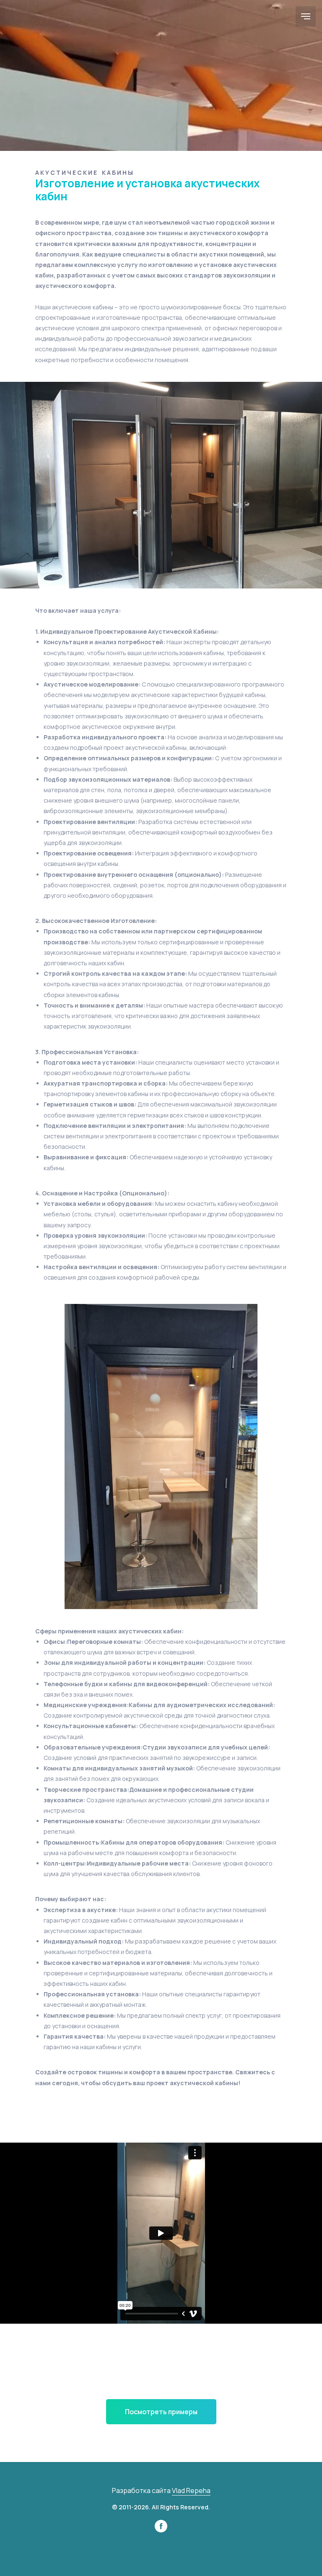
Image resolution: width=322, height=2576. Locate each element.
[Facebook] (161, 2530)
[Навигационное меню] (306, 16)
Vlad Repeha (191, 2490)
